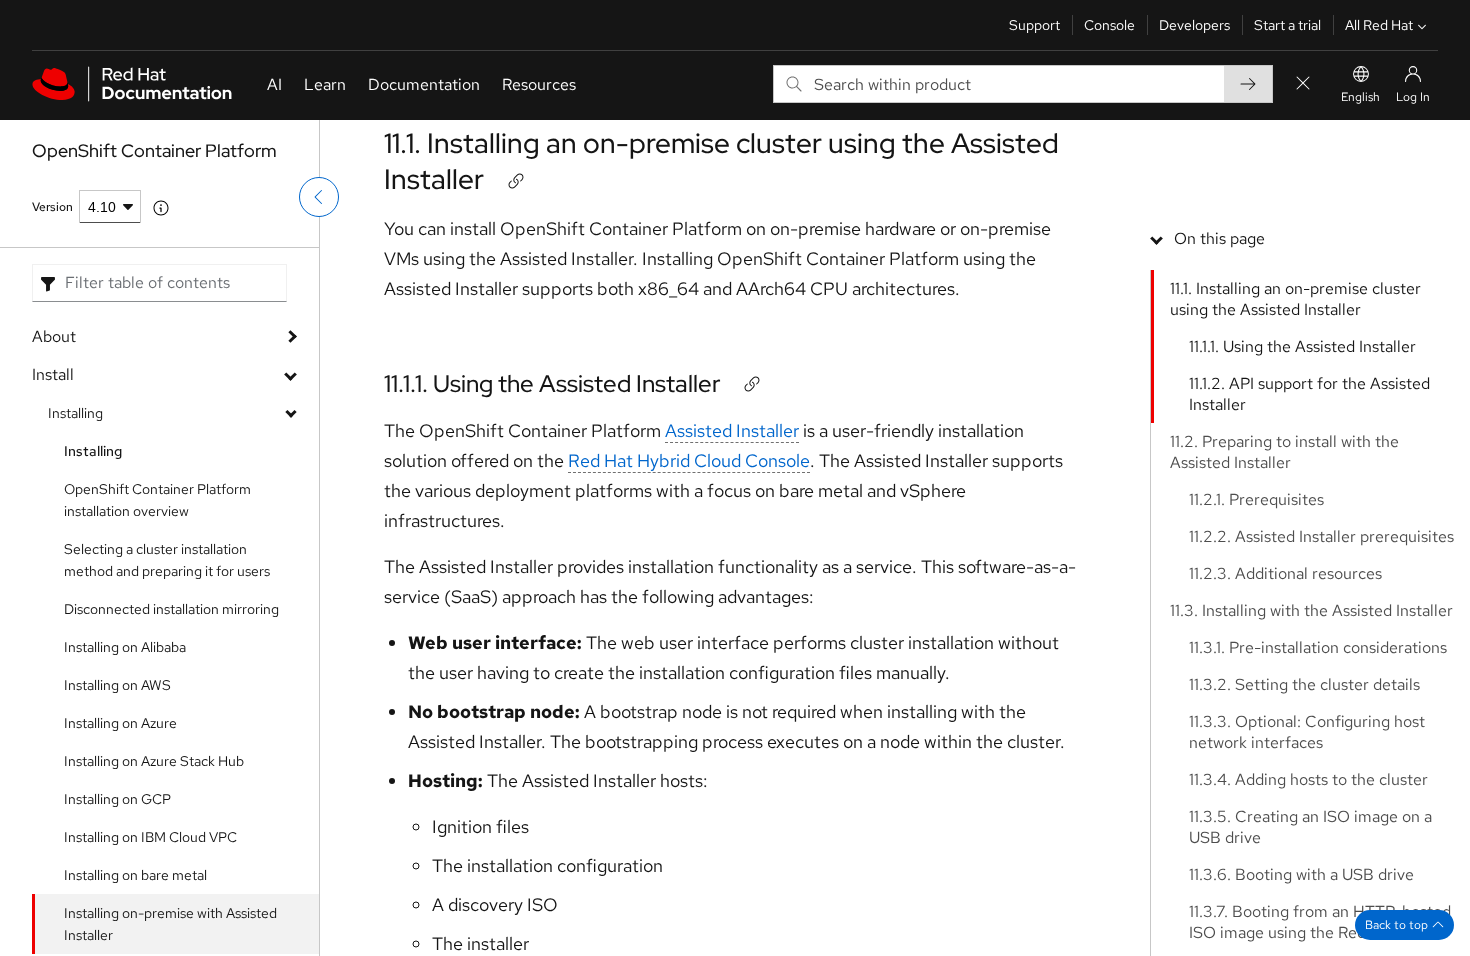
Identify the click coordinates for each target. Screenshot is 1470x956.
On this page (1219, 238)
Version (52, 207)
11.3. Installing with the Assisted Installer (1311, 610)
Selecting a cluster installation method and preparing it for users (167, 560)
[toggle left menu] (319, 197)
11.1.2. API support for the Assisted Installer (1309, 394)
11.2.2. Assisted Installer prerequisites (1321, 536)
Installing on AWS (117, 685)
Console (1109, 25)
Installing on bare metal (135, 875)
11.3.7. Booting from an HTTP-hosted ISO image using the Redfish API (1320, 922)
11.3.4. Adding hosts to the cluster (1308, 779)
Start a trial (1287, 25)
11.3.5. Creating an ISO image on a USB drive (1310, 827)
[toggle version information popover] (161, 208)
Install (53, 374)
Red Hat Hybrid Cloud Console (689, 460)
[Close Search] (1303, 84)
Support (1034, 25)
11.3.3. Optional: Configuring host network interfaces (1307, 732)
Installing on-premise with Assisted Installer (170, 924)
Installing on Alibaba (125, 647)
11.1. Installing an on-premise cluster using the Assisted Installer (721, 161)
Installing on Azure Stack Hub (154, 761)
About (54, 336)
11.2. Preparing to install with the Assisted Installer (1284, 452)
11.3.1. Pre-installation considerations (1318, 647)
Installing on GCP (117, 799)
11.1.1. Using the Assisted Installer (552, 383)
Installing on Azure (120, 723)
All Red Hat (1379, 25)
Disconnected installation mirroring (171, 609)
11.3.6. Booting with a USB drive (1301, 874)
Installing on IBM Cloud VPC (150, 837)
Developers (1194, 25)
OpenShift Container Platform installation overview (157, 500)
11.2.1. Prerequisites (1256, 499)
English (1360, 97)
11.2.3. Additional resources (1285, 573)
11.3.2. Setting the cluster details (1304, 684)
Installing (75, 413)
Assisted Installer (732, 430)
